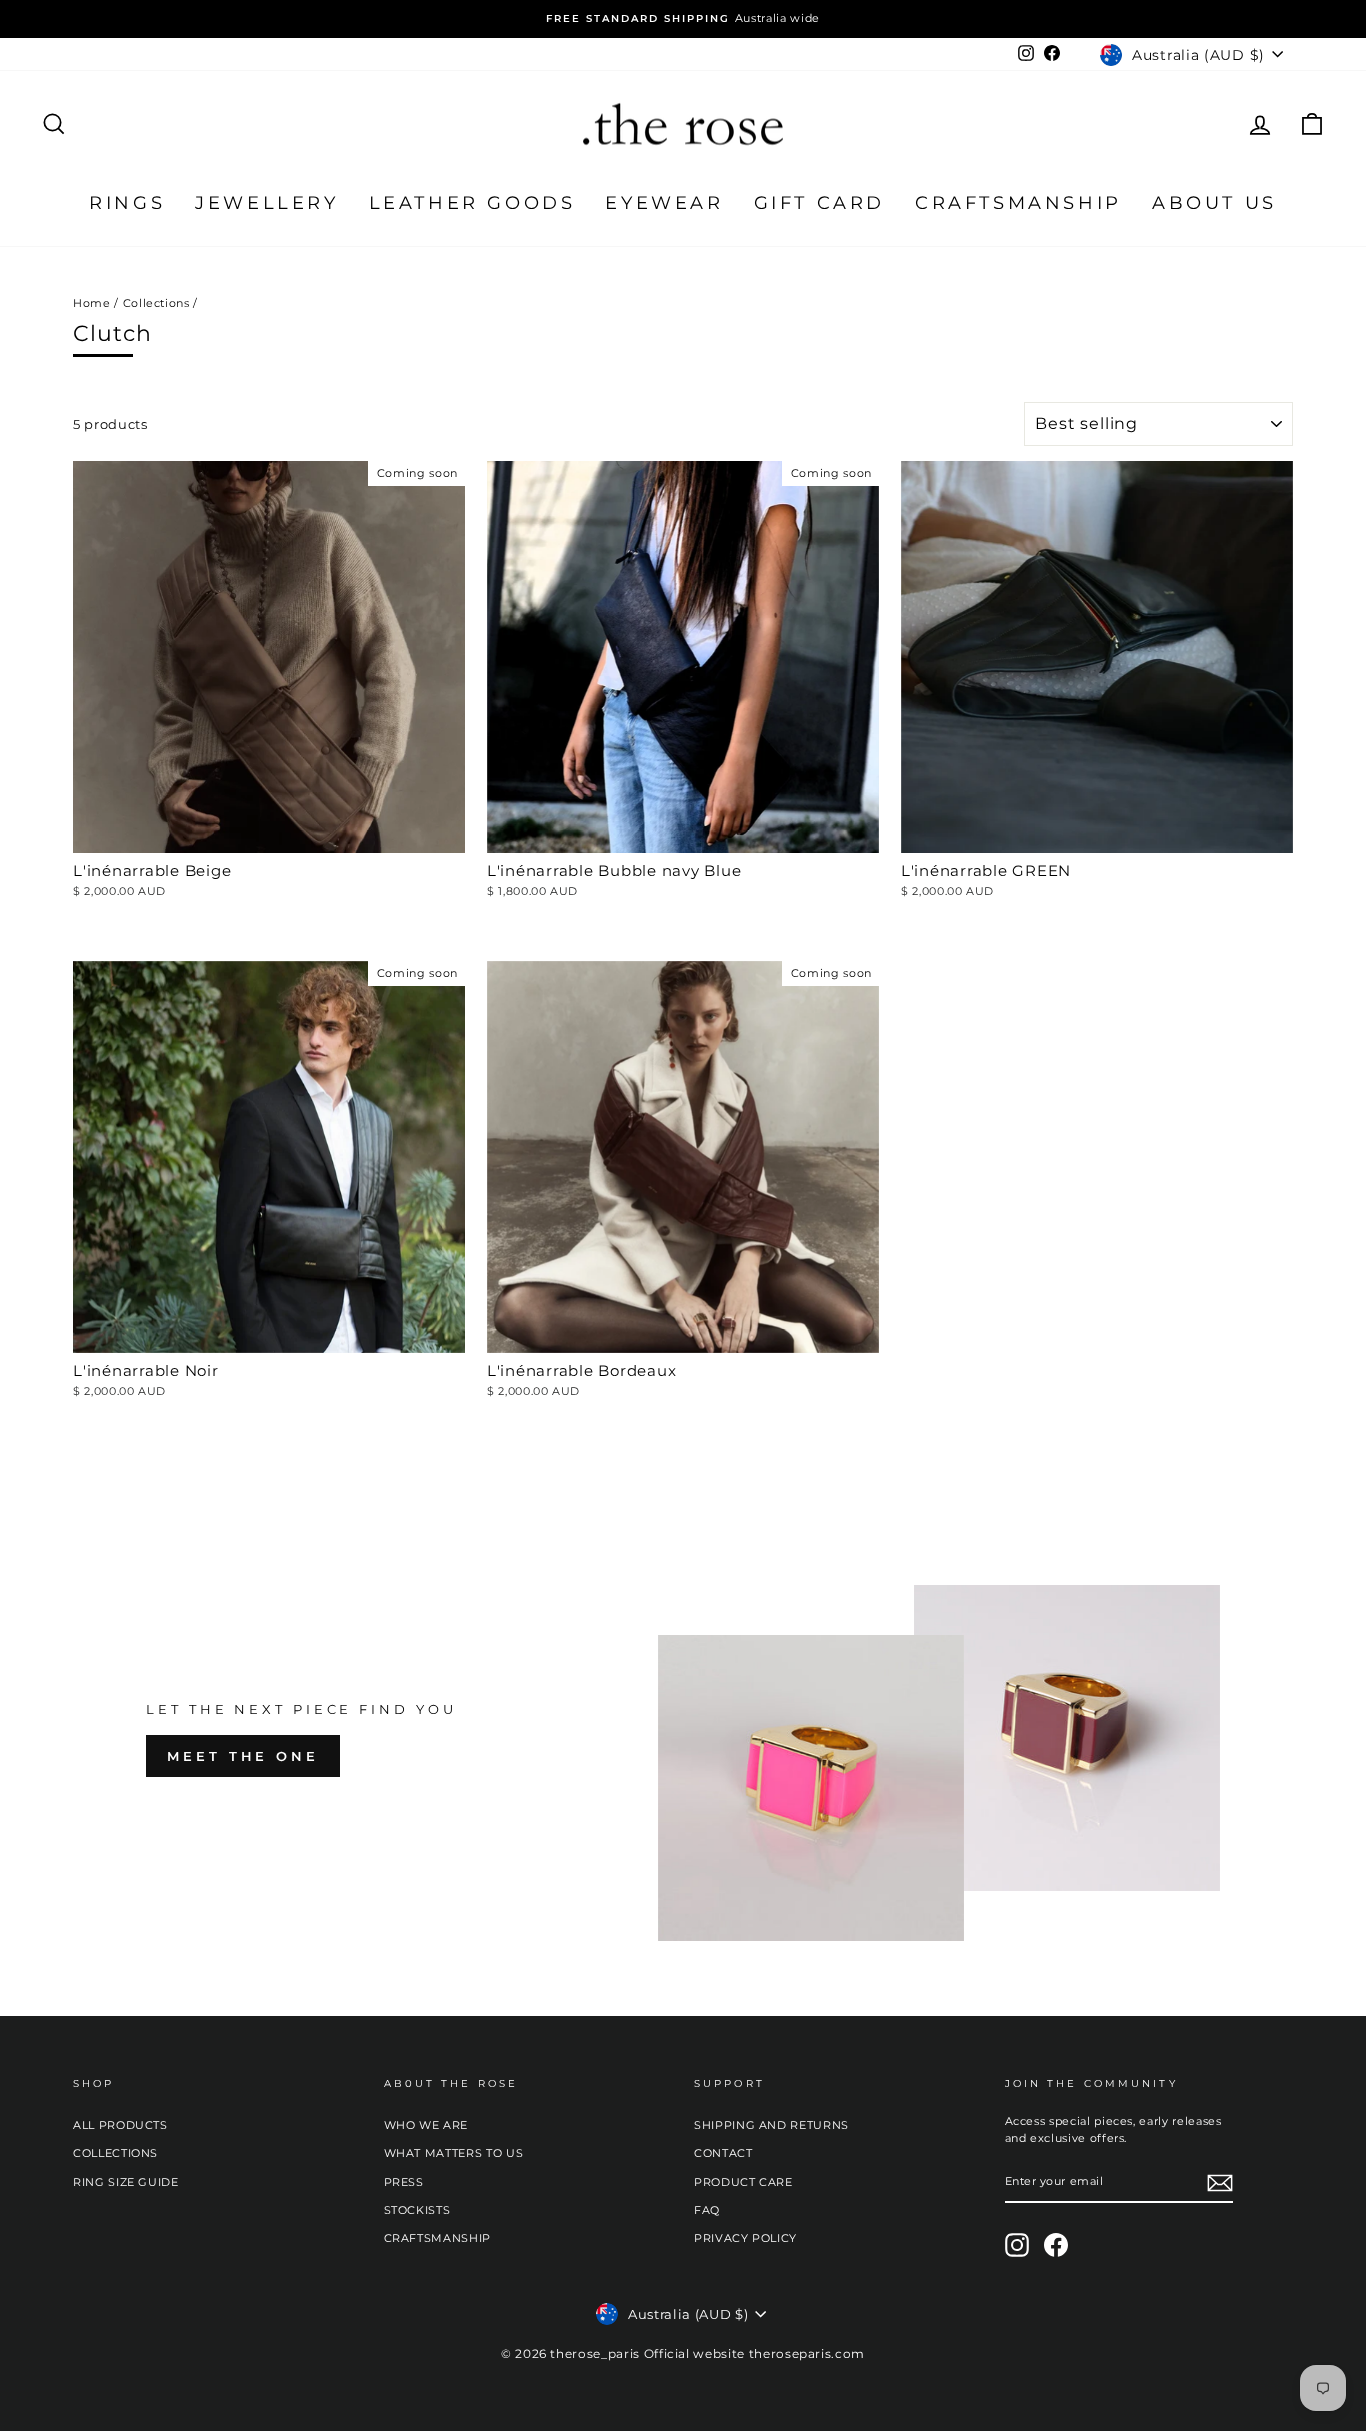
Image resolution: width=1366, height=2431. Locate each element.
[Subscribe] (1220, 2183)
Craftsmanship (1018, 203)
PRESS (404, 2182)
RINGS (127, 203)
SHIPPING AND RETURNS (771, 2125)
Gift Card (819, 203)
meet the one (243, 1756)
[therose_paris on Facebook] (1056, 2245)
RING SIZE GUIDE (126, 2182)
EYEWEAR (664, 203)
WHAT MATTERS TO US (454, 2153)
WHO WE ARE (426, 2125)
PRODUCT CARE (743, 2182)
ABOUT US (1214, 203)
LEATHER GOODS (472, 203)
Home (92, 303)
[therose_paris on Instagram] (1017, 2245)
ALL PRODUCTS (120, 2125)
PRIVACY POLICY (745, 2238)
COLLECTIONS (115, 2153)
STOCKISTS (417, 2210)
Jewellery (266, 203)
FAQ (707, 2210)
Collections (156, 303)
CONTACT (723, 2153)
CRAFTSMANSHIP (437, 2238)
